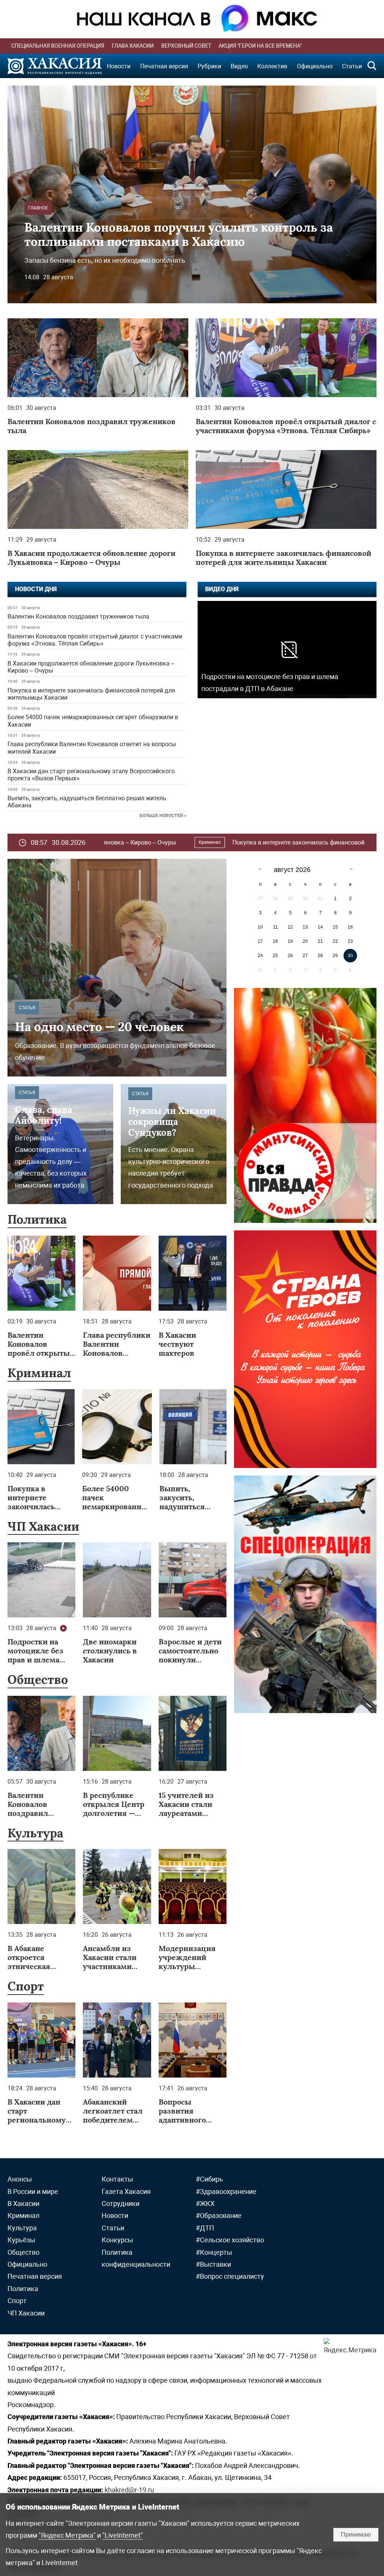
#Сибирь (209, 2179)
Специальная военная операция (58, 46)
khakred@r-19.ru (129, 2490)
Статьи (352, 66)
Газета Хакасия (126, 2191)
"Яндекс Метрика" (67, 2535)
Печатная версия (164, 66)
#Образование (219, 2215)
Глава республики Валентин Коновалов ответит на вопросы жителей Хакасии (92, 748)
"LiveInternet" (123, 2535)
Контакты (117, 2179)
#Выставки (213, 2264)
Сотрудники (121, 2203)
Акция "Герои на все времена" (260, 46)
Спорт (26, 1986)
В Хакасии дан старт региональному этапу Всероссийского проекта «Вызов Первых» (91, 775)
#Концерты (214, 2252)
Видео (239, 66)
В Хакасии (23, 2203)
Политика (37, 1219)
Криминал (352, 842)
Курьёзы (21, 2240)
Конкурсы (117, 2240)
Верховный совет (186, 46)
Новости (119, 66)
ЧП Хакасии (43, 1526)
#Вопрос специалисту (230, 2276)
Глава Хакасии (133, 46)
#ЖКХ (205, 2203)
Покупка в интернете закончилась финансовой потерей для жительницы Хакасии (91, 694)
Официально (315, 66)
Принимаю (356, 2535)
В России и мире (33, 2191)
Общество (38, 1679)
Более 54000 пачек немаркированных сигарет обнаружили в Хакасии (93, 721)
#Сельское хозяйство (230, 2240)
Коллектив (272, 66)
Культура (35, 1833)
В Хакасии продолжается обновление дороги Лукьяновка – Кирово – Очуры (91, 667)
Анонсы (20, 2179)
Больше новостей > (163, 816)
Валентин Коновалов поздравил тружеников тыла (78, 617)
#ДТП (205, 2228)
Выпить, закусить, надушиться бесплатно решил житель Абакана (87, 802)
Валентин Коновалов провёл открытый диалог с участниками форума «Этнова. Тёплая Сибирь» (95, 640)
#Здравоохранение (226, 2191)
